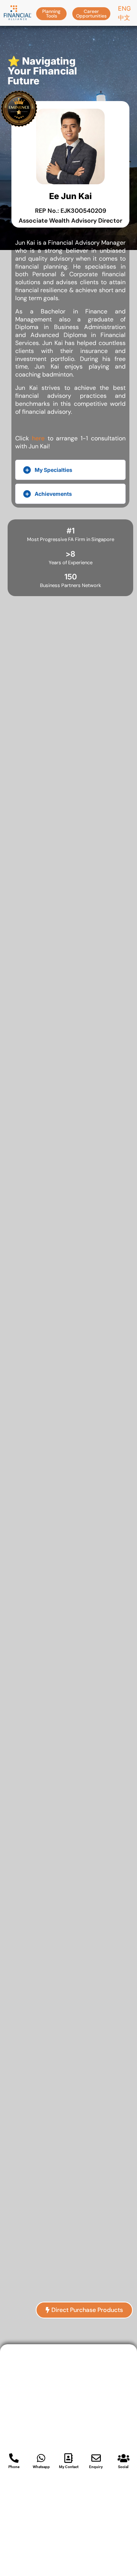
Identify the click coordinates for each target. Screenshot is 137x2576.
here (38, 438)
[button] (51, 13)
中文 (124, 17)
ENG (124, 8)
